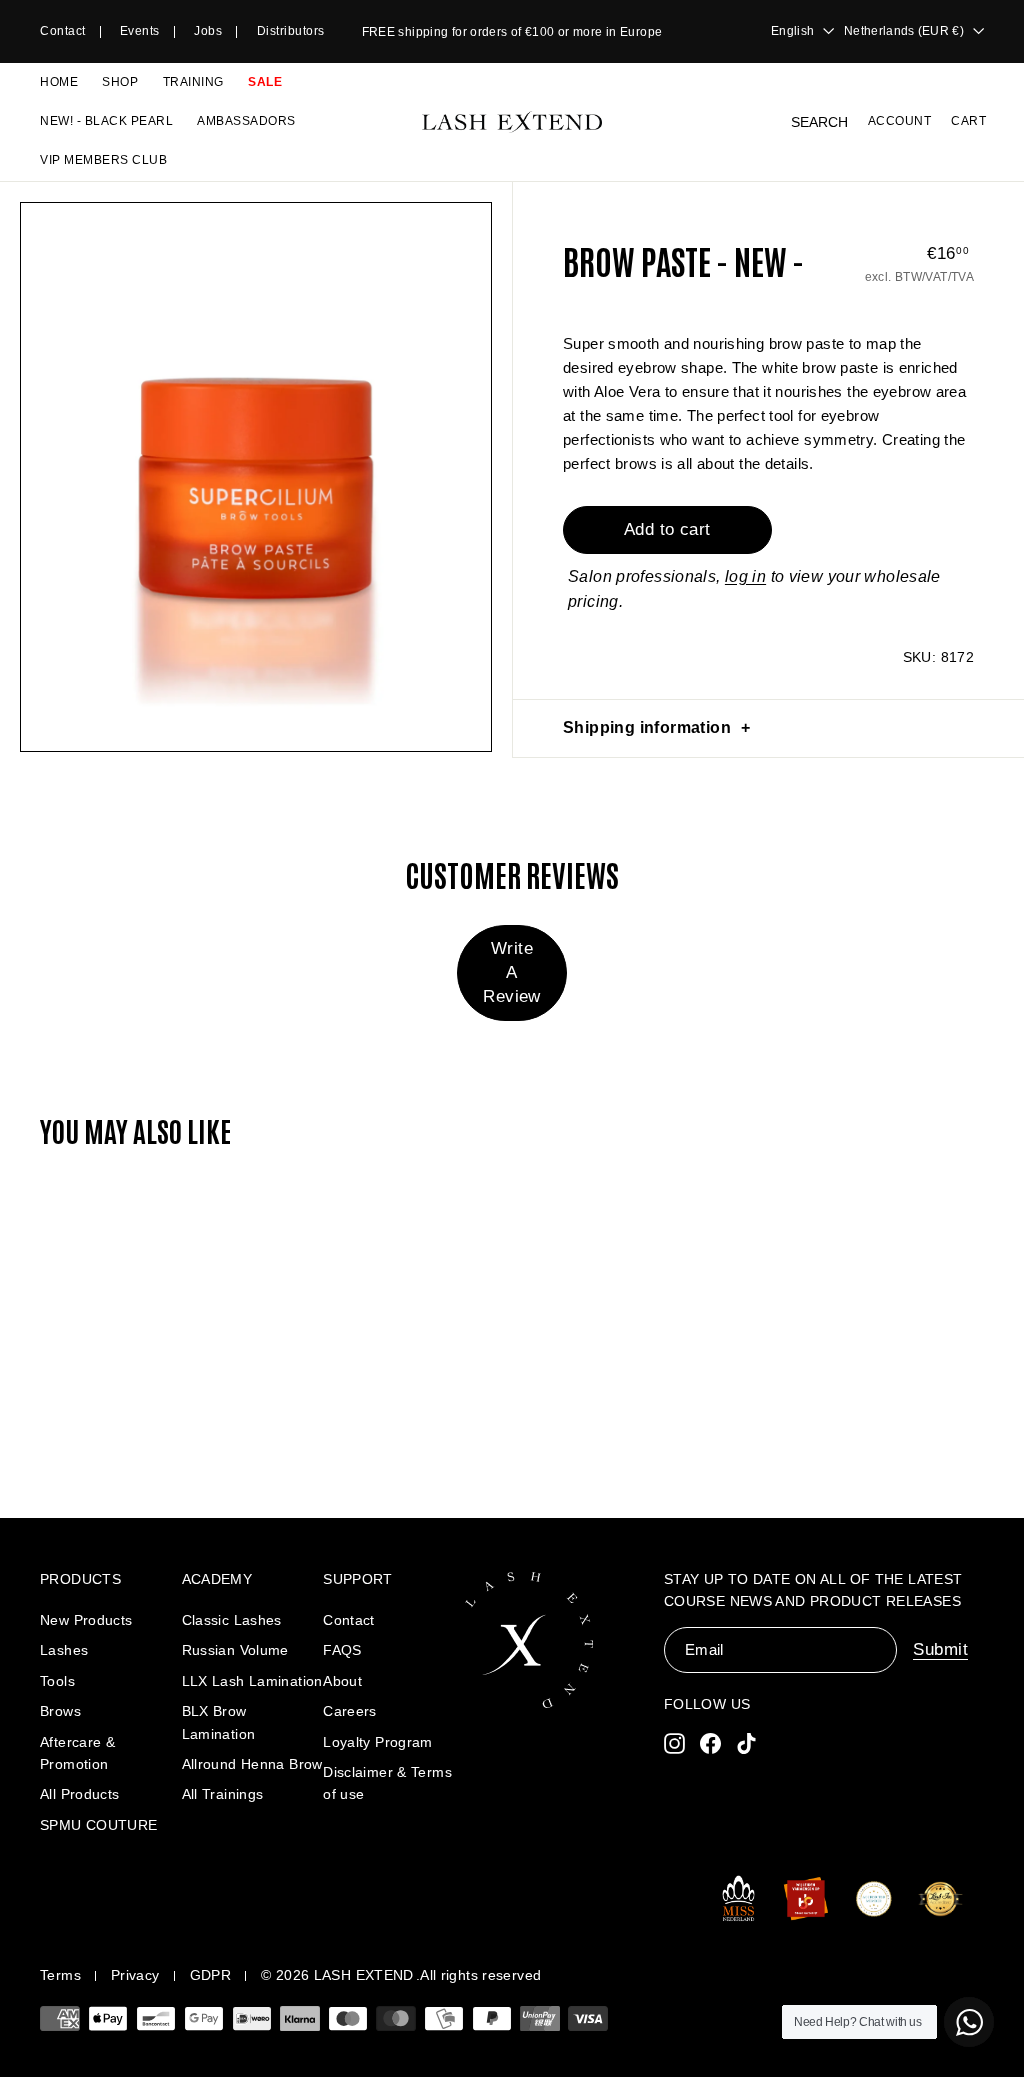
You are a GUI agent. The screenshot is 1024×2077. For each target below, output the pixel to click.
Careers (350, 1711)
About (342, 1681)
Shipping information (647, 727)
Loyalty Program (378, 1742)
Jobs (208, 31)
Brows (60, 1711)
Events (140, 31)
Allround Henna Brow (252, 1764)
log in (745, 576)
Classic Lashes (232, 1620)
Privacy (135, 1975)
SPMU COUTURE (99, 1825)
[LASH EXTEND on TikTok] (746, 1742)
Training (193, 82)
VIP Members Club (103, 160)
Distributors (291, 31)
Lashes (64, 1650)
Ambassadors (246, 121)
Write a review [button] (511, 972)
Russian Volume (235, 1650)
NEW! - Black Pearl (106, 121)
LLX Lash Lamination (252, 1681)
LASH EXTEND (364, 1975)
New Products (86, 1620)
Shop (120, 82)
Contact (63, 31)
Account (900, 121)
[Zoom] (256, 477)
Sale (265, 82)
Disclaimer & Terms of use (387, 1783)
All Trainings (223, 1794)
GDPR (211, 1975)
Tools (57, 1681)
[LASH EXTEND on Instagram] (674, 1742)
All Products (80, 1794)
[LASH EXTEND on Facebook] (710, 1742)
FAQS (342, 1650)
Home (59, 82)
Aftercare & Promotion (77, 1753)
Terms (60, 1975)
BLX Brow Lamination (219, 1722)
